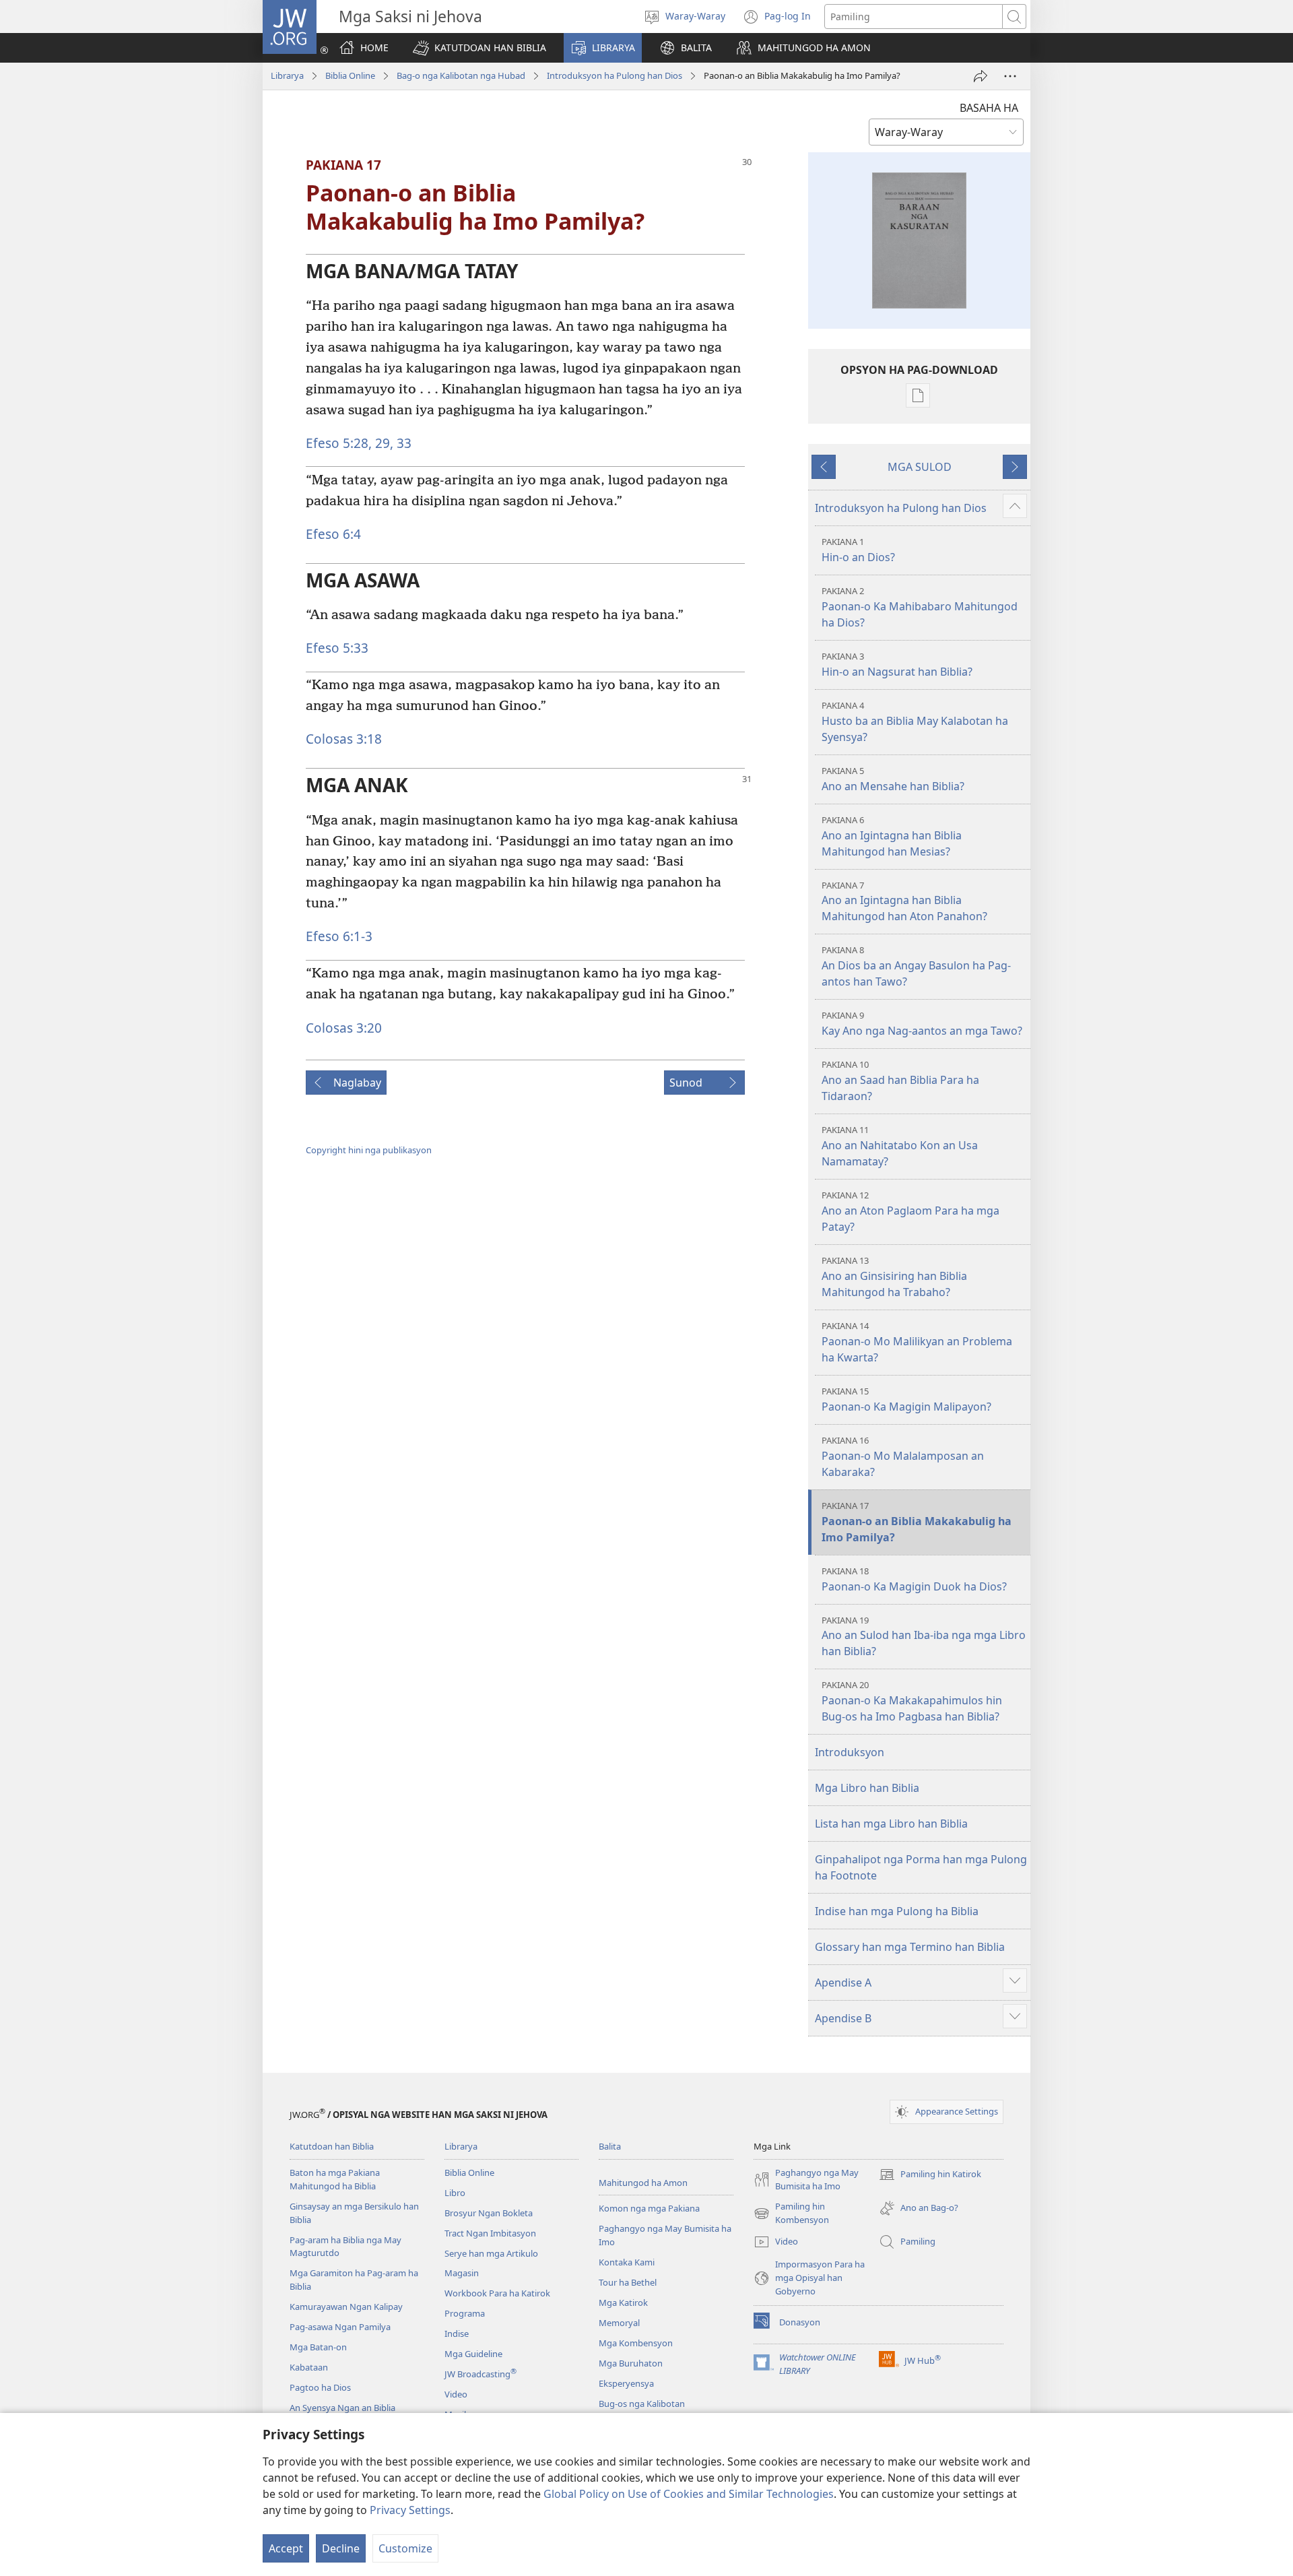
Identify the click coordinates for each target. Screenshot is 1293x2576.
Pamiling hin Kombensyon (791, 2214)
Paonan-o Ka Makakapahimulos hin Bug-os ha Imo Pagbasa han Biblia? (912, 1701)
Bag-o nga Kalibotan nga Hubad (461, 75)
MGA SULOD (920, 467)
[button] (479, 48)
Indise (457, 2333)
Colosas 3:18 (344, 739)
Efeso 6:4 (333, 534)
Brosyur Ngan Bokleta (489, 2213)
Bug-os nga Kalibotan (642, 2404)
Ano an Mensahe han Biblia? (893, 779)
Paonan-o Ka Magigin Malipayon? (906, 1399)
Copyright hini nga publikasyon (369, 1150)
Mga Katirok (623, 2303)
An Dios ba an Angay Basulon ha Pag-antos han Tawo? (916, 966)
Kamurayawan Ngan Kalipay (346, 2307)
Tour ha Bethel (628, 2282)
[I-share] (981, 76)
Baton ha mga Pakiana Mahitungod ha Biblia (335, 2179)
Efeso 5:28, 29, (350, 443)
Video (456, 2394)
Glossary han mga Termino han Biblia (910, 1947)
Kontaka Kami (627, 2262)
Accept (286, 2548)
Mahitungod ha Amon (643, 2183)
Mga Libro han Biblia (867, 1788)
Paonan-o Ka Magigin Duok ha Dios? (914, 1579)
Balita (610, 2146)
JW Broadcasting (480, 2374)
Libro (455, 2193)
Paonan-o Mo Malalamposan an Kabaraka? (903, 1457)
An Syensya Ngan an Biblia (342, 2408)
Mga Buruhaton (631, 2363)
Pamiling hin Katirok (930, 2175)
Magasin (462, 2273)
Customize (405, 2548)
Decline (341, 2548)
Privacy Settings (410, 2510)
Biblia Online (350, 75)
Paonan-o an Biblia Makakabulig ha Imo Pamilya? (917, 1522)
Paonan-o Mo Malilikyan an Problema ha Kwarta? (917, 1342)
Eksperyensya (626, 2383)
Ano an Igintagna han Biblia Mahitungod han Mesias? (892, 836)
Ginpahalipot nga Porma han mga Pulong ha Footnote (921, 1867)
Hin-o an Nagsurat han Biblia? (897, 665)
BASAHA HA (989, 108)
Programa (465, 2313)
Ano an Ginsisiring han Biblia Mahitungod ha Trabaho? (894, 1277)
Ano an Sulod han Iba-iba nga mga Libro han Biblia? (924, 1637)
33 (402, 443)
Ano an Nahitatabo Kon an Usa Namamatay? (900, 1146)
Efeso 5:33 (337, 648)
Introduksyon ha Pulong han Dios (615, 75)
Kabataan (309, 2367)
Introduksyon (850, 1752)
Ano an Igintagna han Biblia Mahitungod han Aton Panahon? (904, 902)
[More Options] (1010, 76)
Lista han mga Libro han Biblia (891, 1824)
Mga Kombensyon (636, 2343)
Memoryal (619, 2323)
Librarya (287, 75)
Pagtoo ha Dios (320, 2387)
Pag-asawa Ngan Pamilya (340, 2327)
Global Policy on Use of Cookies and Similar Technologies (689, 2494)
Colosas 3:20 (344, 1028)
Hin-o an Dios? (858, 550)
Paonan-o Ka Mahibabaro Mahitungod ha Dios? (920, 607)
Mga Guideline (473, 2354)
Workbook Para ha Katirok (497, 2293)
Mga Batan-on (318, 2347)
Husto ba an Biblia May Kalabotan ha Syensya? (915, 722)
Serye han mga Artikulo (491, 2253)
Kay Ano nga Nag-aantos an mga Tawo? (922, 1024)
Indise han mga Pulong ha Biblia (897, 1911)
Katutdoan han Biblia (332, 2146)
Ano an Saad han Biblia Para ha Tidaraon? (900, 1081)
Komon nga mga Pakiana (649, 2208)
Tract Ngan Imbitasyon (490, 2233)
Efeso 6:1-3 (339, 936)
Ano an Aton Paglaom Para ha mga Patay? (910, 1212)
